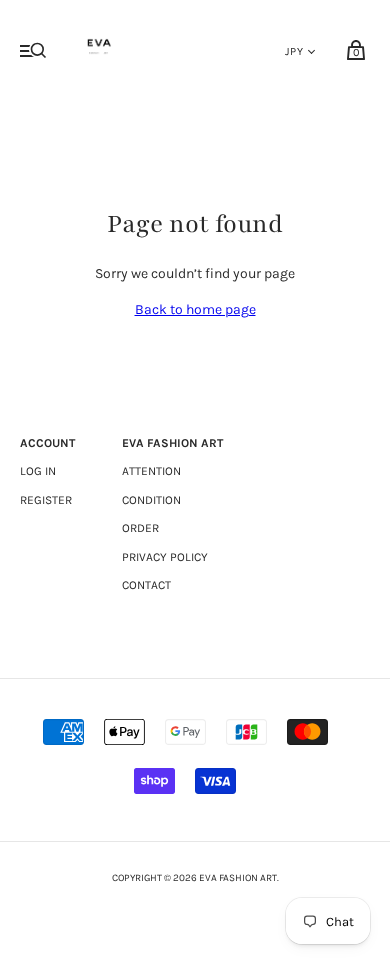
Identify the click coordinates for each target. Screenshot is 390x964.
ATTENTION (151, 471)
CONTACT (146, 585)
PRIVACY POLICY (165, 557)
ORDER (140, 528)
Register (46, 500)
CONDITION (151, 500)
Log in (38, 471)
